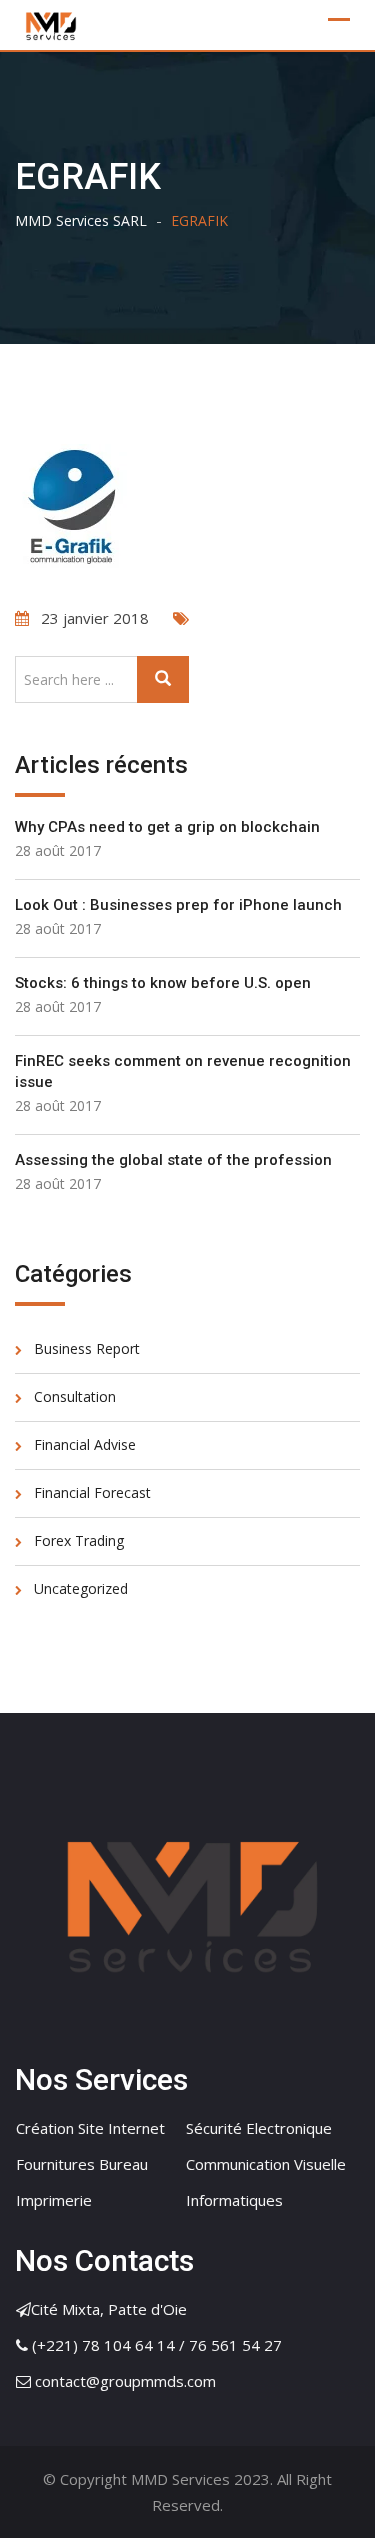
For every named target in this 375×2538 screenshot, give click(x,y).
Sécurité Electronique (259, 2128)
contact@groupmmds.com (125, 2381)
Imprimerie (54, 2200)
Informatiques (234, 2200)
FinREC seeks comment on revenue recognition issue (183, 1071)
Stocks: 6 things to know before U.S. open (163, 983)
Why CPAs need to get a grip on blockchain (167, 827)
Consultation (75, 1396)
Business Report (87, 1348)
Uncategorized (81, 1588)
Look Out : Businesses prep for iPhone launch (178, 905)
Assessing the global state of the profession (173, 1160)
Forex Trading (79, 1540)
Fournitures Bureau (82, 2164)
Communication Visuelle (266, 2164)
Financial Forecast (92, 1492)
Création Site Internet (90, 2128)
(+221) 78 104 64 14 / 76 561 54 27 (157, 2345)
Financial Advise (85, 1444)
